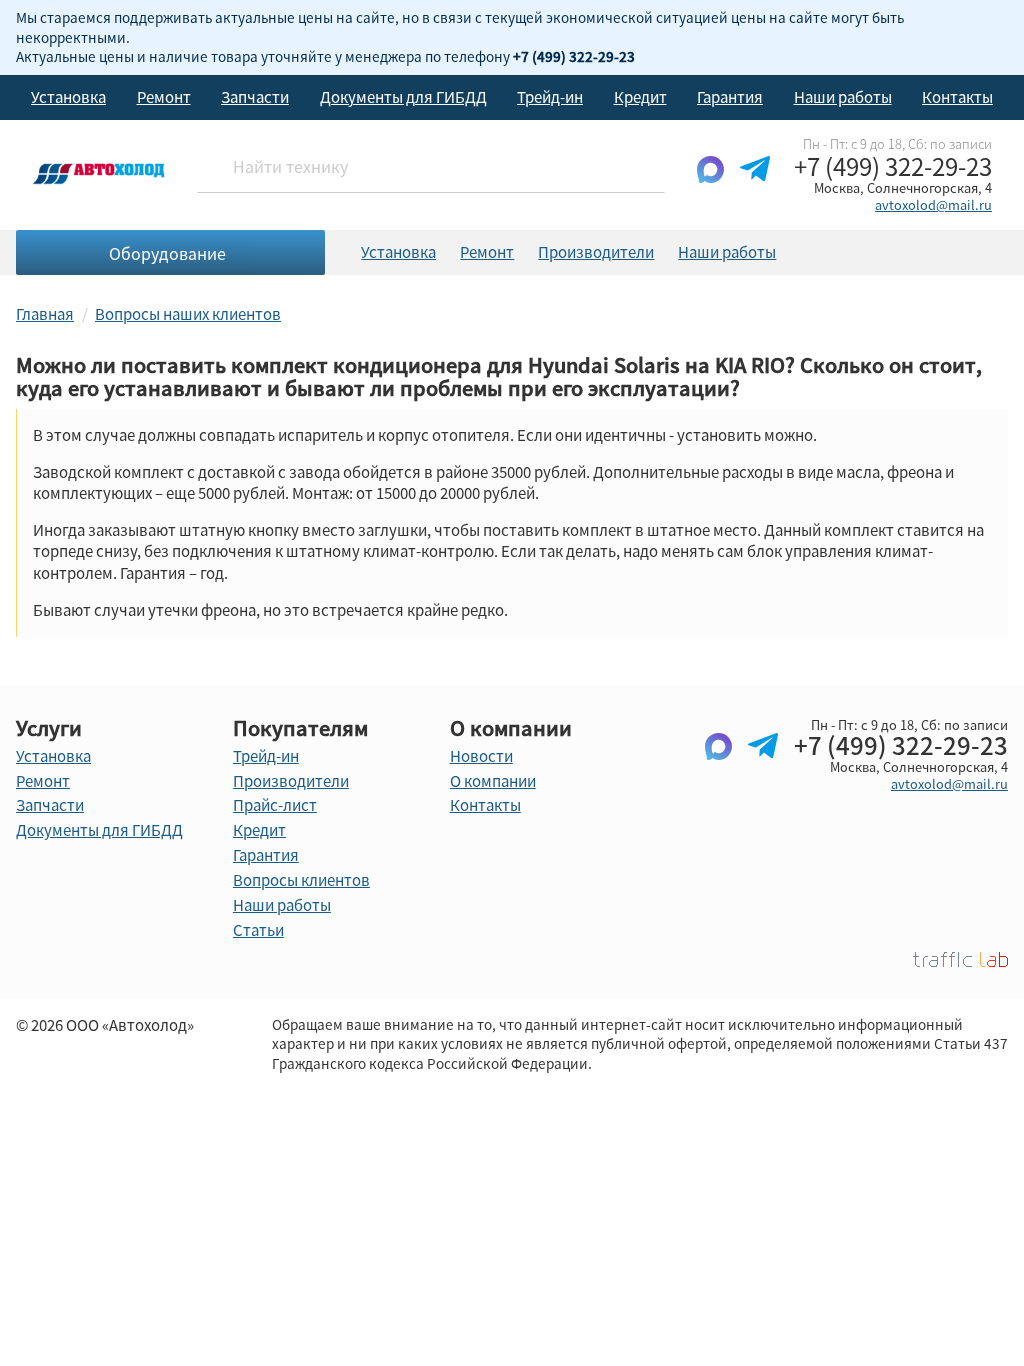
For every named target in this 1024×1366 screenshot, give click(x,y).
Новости (481, 756)
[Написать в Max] (710, 185)
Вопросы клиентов (301, 880)
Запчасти (255, 97)
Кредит (640, 97)
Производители (596, 252)
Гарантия (730, 97)
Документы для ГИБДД (403, 97)
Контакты (957, 97)
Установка (68, 97)
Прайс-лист (275, 805)
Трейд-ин (550, 97)
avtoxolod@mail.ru (933, 204)
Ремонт (164, 97)
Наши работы (843, 97)
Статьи (258, 930)
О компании (493, 781)
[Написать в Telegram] (755, 185)
